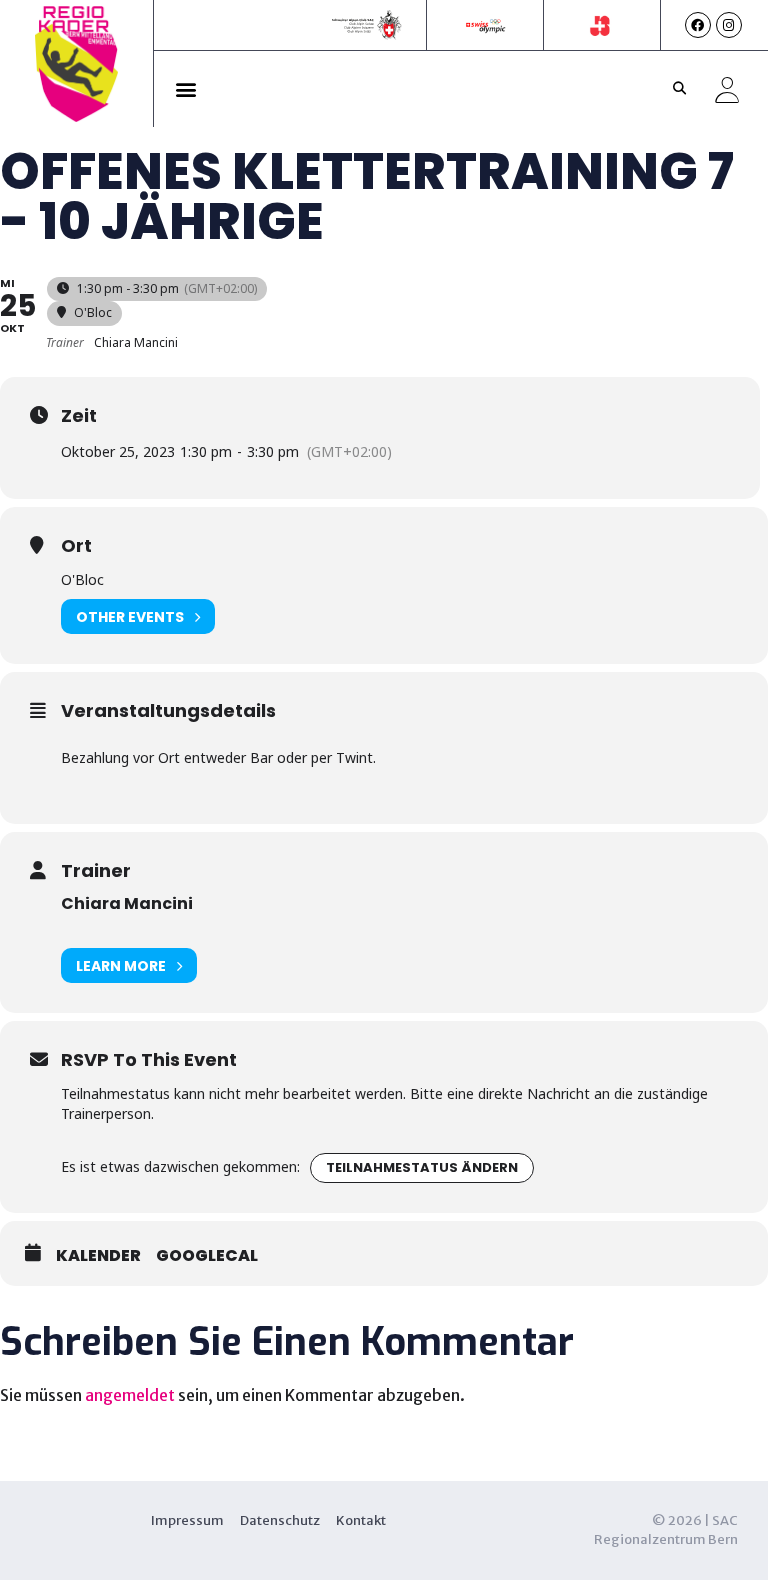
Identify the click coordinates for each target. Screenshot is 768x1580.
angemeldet (130, 1395)
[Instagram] (729, 25)
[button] (186, 88)
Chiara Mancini (127, 903)
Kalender (98, 1256)
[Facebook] (698, 25)
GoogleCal (207, 1256)
